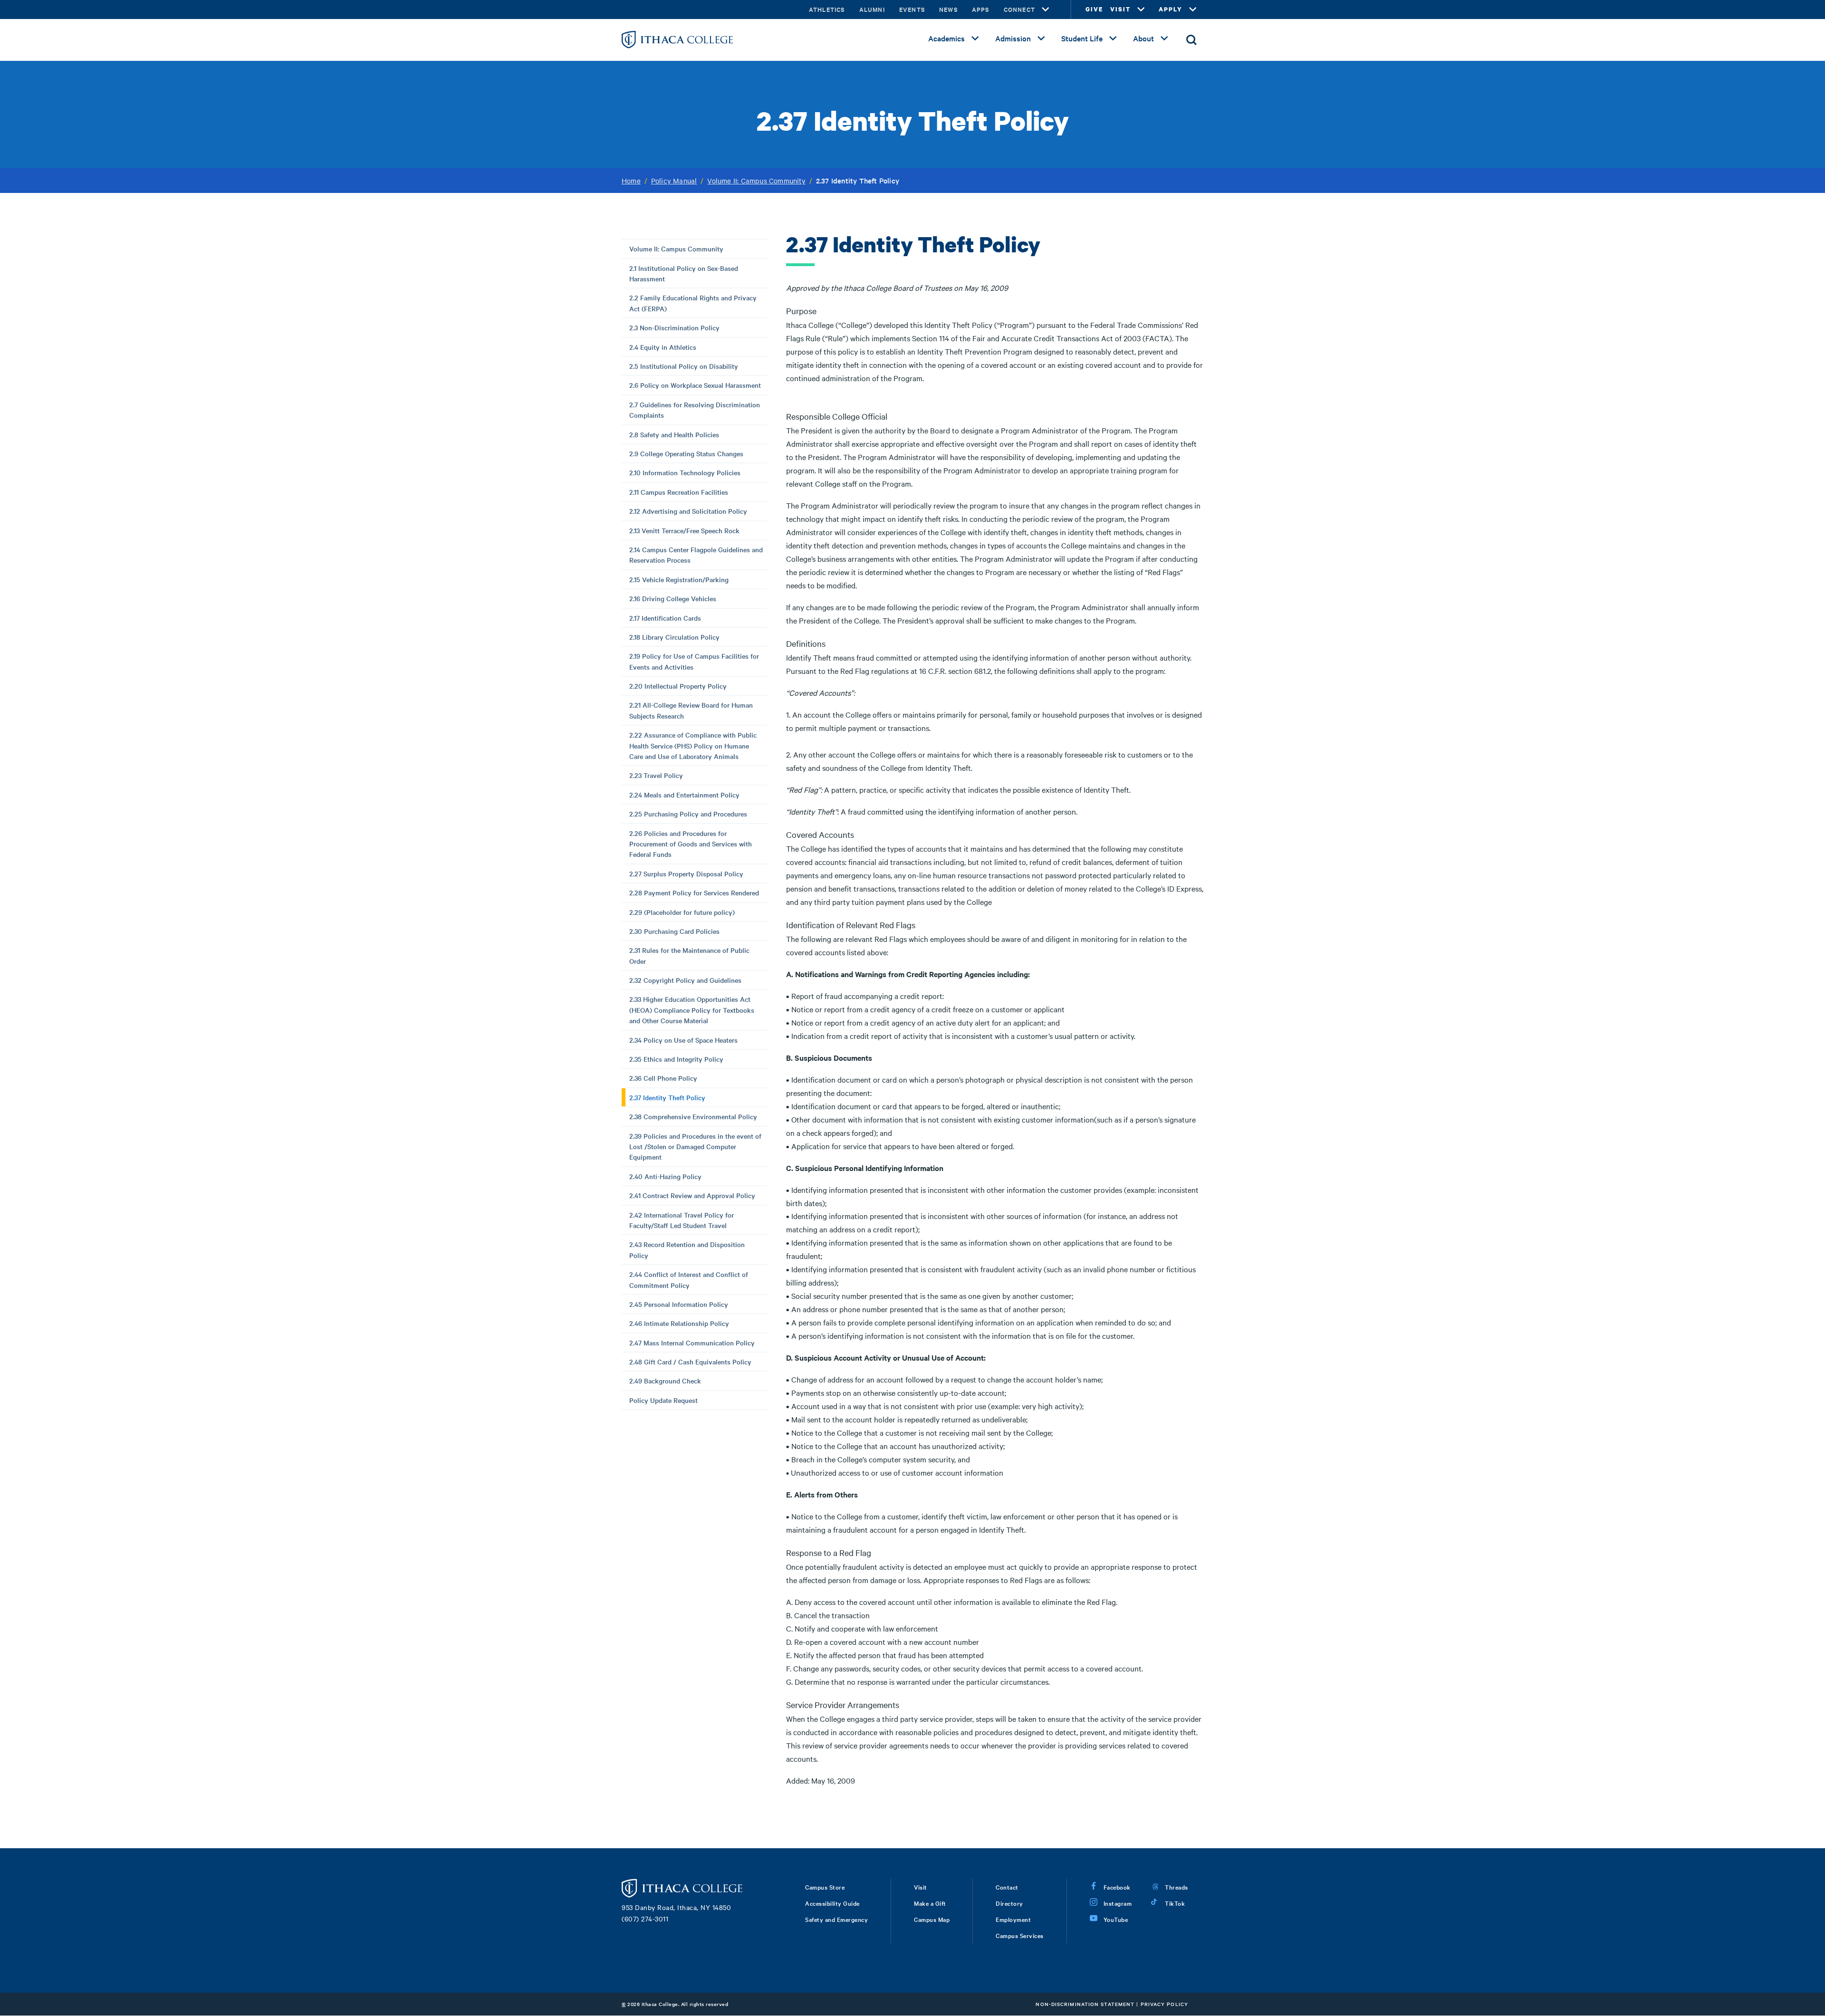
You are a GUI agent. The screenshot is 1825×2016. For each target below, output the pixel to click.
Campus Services (1020, 1935)
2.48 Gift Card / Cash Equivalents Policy (690, 1362)
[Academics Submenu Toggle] (975, 38)
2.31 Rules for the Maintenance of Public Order (689, 955)
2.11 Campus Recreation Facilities (679, 492)
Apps (981, 9)
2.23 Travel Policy (656, 775)
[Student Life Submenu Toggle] (1113, 38)
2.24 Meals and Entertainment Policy (684, 795)
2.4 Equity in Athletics (663, 347)
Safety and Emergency (836, 1919)
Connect (1019, 9)
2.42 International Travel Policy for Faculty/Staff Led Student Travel (682, 1220)
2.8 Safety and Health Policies (674, 434)
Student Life (1082, 38)
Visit (921, 1887)
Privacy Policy (1164, 2004)
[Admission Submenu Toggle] (1041, 38)
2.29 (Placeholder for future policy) (682, 912)
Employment (1013, 1919)
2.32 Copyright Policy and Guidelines (685, 980)
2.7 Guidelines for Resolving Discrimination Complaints (695, 410)
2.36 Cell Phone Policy (663, 1078)
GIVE (1094, 9)
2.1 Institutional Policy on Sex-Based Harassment (684, 273)
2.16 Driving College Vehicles (673, 598)
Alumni (872, 9)
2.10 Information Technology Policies (685, 472)
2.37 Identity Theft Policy (667, 1097)
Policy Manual (674, 181)
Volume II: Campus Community (756, 181)
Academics (946, 38)
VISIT (1120, 9)
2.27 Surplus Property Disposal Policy (686, 874)
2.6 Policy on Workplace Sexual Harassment (695, 385)
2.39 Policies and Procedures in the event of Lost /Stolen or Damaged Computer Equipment (695, 1147)
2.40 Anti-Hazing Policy (665, 1176)
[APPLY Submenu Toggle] (1193, 10)
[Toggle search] (1191, 40)
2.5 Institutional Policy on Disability (684, 366)
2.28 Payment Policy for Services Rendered (694, 893)
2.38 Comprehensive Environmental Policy (693, 1116)
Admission (1013, 38)
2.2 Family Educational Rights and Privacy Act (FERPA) (693, 303)
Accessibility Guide (832, 1903)
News (948, 9)
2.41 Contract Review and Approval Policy (692, 1195)
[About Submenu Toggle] (1164, 38)
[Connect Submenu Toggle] (1046, 10)
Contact (1007, 1887)
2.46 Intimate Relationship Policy (679, 1323)
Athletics (827, 9)
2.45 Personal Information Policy (679, 1304)
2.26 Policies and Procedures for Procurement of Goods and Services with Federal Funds (691, 844)
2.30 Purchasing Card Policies (674, 931)
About (1143, 38)
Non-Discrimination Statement (1085, 2004)
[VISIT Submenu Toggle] (1141, 10)
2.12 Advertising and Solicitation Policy (688, 511)
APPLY (1171, 9)
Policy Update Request (663, 1400)
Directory (1009, 1903)
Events (912, 9)
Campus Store (825, 1887)
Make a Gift (930, 1903)
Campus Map (932, 1919)
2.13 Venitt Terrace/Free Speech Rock (684, 530)
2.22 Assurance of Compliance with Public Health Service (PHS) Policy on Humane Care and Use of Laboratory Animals (693, 745)
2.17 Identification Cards (665, 618)
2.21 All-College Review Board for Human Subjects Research (691, 710)
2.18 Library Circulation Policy (674, 637)
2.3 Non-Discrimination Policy (674, 327)
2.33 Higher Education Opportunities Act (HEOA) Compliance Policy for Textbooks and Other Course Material (692, 1010)
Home (631, 181)
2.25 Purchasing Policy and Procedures (688, 814)
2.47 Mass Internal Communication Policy (692, 1343)
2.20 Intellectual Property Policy (678, 686)
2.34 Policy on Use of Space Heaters (683, 1040)
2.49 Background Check (665, 1381)
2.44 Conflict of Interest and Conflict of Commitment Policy (689, 1279)
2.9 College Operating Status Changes (686, 453)
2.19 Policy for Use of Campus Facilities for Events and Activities (694, 661)
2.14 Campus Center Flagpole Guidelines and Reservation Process (696, 555)
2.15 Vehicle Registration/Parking (679, 579)
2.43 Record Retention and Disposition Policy (687, 1249)
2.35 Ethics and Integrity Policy (676, 1059)
